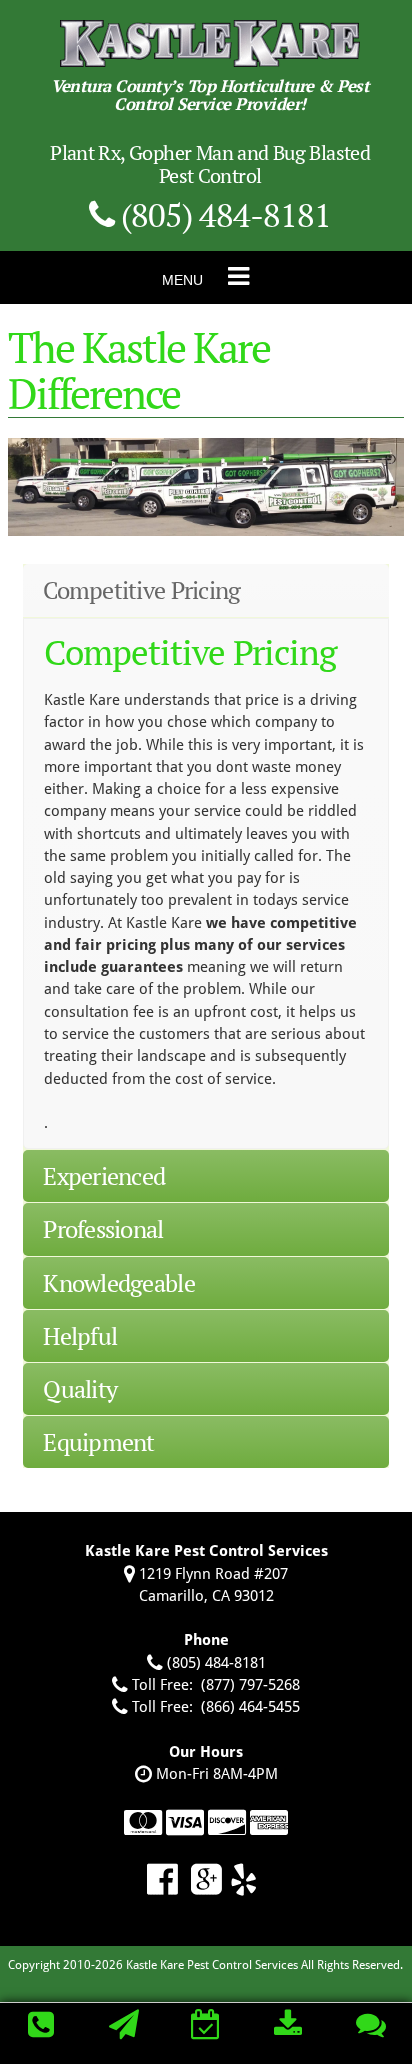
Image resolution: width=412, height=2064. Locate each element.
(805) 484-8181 (222, 214)
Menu (182, 280)
